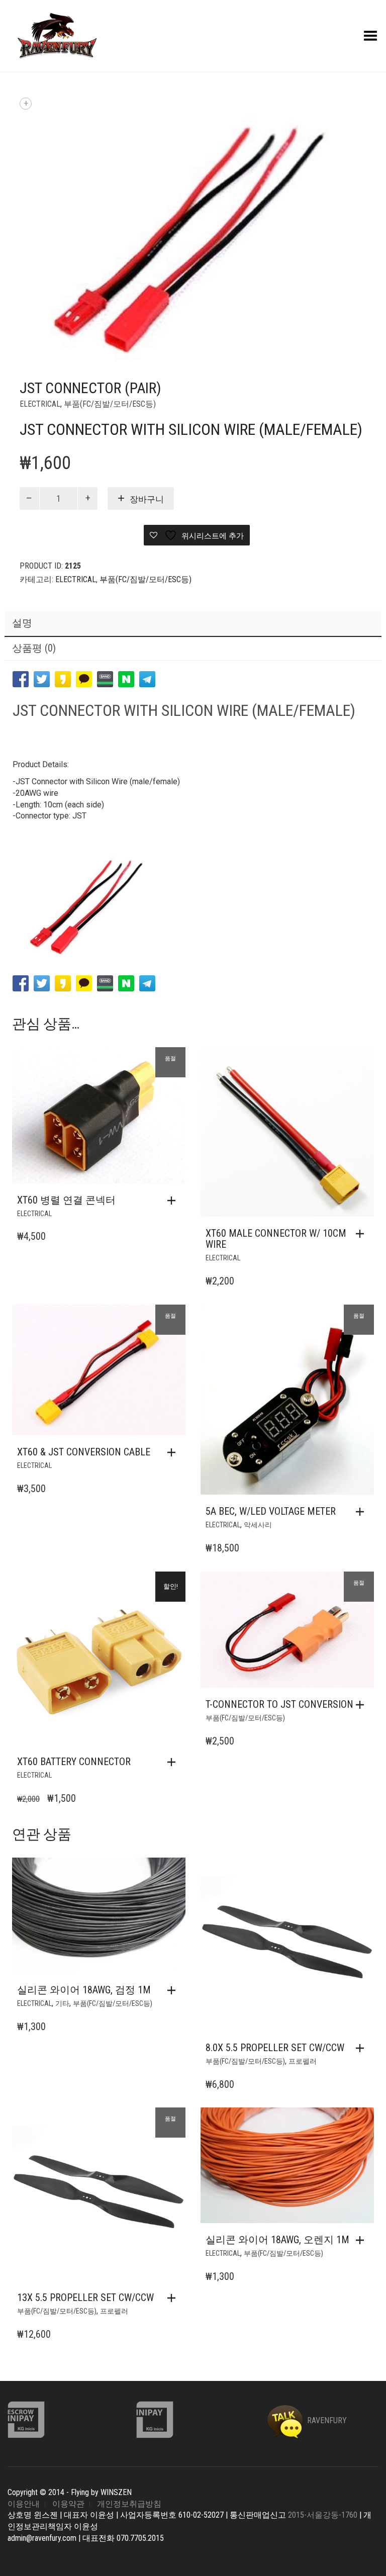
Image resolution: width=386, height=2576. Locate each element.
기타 (62, 2003)
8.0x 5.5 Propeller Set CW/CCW (275, 2048)
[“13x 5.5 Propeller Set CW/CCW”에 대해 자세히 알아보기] (174, 2298)
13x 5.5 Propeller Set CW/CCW (85, 2297)
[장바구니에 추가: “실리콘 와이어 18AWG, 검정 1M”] (174, 1990)
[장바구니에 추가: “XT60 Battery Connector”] (174, 1762)
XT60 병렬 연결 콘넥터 (66, 1200)
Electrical (40, 404)
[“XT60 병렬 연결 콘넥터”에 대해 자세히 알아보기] (174, 1201)
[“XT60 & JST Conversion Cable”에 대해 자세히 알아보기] (174, 1452)
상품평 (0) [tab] (34, 648)
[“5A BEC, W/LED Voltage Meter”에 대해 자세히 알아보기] (362, 1512)
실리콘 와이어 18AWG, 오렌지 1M (277, 2240)
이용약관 (68, 2504)
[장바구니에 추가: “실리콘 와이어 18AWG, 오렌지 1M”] (362, 2240)
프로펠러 (303, 2061)
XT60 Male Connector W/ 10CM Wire (276, 1239)
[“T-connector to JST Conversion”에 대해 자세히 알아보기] (362, 1705)
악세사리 (258, 1525)
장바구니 (147, 499)
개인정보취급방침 (129, 2504)
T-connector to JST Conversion (279, 1704)
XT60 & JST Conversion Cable (84, 1452)
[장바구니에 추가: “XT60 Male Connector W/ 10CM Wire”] (362, 1234)
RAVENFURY (326, 2420)
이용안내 (24, 2504)
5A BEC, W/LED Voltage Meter (271, 1511)
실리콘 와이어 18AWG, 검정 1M (84, 1990)
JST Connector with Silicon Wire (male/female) (184, 710)
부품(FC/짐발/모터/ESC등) (110, 404)
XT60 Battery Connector (74, 1762)
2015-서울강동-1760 (323, 2515)
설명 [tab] (22, 623)
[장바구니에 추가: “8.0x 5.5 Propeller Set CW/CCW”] (362, 2048)
